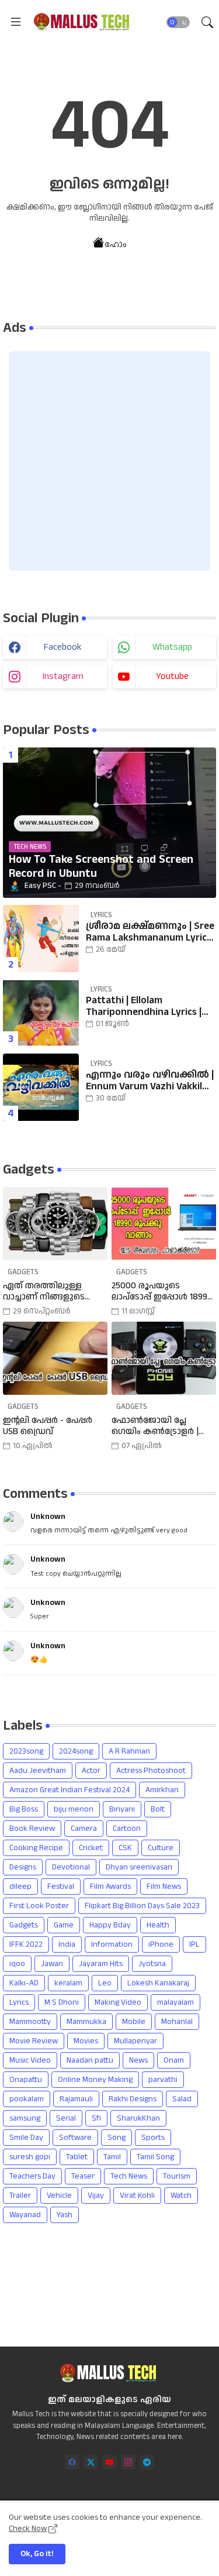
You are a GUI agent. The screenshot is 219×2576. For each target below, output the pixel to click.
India (67, 1944)
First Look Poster (39, 1906)
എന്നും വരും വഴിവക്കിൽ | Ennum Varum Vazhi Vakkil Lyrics (150, 1081)
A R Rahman (129, 1751)
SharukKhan (138, 2118)
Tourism (177, 2176)
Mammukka (86, 2022)
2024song (76, 1751)
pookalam (27, 2099)
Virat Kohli (137, 2196)
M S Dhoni (62, 2002)
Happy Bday (110, 1925)
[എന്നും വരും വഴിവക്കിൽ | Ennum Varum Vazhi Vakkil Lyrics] (41, 1087)
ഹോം (116, 244)
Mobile (134, 2022)
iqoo (17, 1964)
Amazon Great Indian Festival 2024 (69, 1790)
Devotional (71, 1867)
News (138, 2060)
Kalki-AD (24, 1983)
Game (64, 1925)
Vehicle (59, 2196)
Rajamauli (76, 2099)
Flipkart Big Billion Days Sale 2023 (142, 1906)
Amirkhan (162, 1790)
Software (75, 2138)
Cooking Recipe (36, 1848)
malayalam (175, 2002)
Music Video (30, 2060)
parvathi (163, 2080)
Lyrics (19, 2002)
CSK (125, 1848)
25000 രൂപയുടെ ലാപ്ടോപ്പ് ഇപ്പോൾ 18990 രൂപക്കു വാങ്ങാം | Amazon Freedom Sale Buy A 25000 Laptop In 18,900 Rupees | (163, 1292)
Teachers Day (32, 2176)
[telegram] (147, 2462)
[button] (178, 22)
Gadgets (24, 1925)
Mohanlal (177, 2022)
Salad (182, 2099)
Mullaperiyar (135, 2041)
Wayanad (25, 2215)
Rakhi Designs (133, 2099)
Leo (105, 1983)
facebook (63, 647)
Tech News (129, 2176)
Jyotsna (152, 1964)
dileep (20, 1886)
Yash (65, 2215)
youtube (172, 676)
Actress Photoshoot (151, 1771)
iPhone (161, 1944)
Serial (66, 2118)
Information (112, 1944)
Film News (164, 1886)
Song (117, 2138)
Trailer (20, 2196)
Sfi (96, 2118)
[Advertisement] (109, 461)
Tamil (112, 2157)
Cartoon (127, 1829)
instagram (63, 676)
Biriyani (122, 1809)
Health (158, 1925)
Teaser (83, 2176)
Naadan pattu (90, 2060)
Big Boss (24, 1809)
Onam (174, 2060)
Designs (23, 1867)
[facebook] (72, 2462)
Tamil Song (155, 2157)
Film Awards (110, 1886)
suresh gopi (30, 2157)
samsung (25, 2118)
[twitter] (91, 2462)
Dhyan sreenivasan (139, 1867)
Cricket (91, 1848)
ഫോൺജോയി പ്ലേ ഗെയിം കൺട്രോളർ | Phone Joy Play (155, 1426)
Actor (91, 1771)
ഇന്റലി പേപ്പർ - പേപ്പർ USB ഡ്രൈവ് (48, 1426)
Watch (181, 2196)
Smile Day (26, 2138)
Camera (84, 1829)
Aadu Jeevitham (38, 1771)
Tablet (77, 2157)
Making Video (118, 2002)
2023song (26, 1751)
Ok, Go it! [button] (37, 2554)
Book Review (32, 1829)
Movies (86, 2041)
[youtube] (109, 2462)
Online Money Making (95, 2080)
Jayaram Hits (101, 1964)
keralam (68, 1983)
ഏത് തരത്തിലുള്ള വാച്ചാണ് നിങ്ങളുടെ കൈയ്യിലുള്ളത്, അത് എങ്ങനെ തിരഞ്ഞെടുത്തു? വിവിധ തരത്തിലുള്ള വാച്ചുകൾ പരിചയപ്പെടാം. (54, 1292)
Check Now (28, 2529)
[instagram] (128, 2462)
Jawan (52, 1964)
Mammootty (30, 2022)
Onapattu (26, 2080)
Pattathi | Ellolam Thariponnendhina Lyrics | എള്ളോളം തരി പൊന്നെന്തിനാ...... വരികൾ (149, 1006)
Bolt (158, 1809)
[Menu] (16, 22)
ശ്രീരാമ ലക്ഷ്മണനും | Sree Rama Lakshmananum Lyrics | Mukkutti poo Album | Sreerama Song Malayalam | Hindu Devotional (151, 932)
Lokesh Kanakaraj (158, 1983)
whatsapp (172, 647)
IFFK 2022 (26, 1944)
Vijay (96, 2196)
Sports (153, 2138)
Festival (61, 1886)
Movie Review (34, 2041)
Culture (161, 1848)
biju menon (74, 1809)
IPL (194, 1944)
